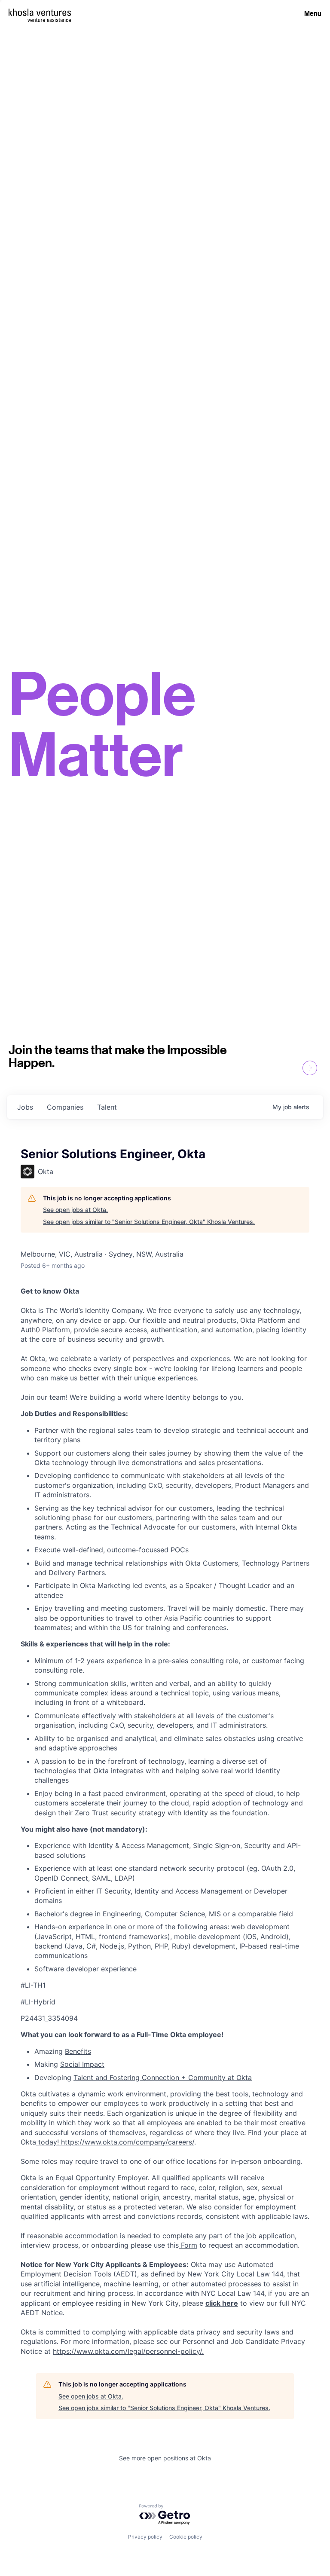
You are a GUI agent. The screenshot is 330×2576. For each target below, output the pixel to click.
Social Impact (82, 2064)
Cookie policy (186, 2537)
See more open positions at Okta (165, 2458)
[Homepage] (40, 12)
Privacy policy (145, 2537)
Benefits (78, 2051)
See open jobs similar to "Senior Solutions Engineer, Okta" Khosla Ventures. (149, 1222)
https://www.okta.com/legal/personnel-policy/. (128, 2351)
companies (65, 1107)
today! (49, 2142)
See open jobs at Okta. (75, 1210)
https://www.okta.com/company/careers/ (128, 2142)
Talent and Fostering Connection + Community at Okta (163, 2077)
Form (188, 2245)
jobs (25, 1107)
